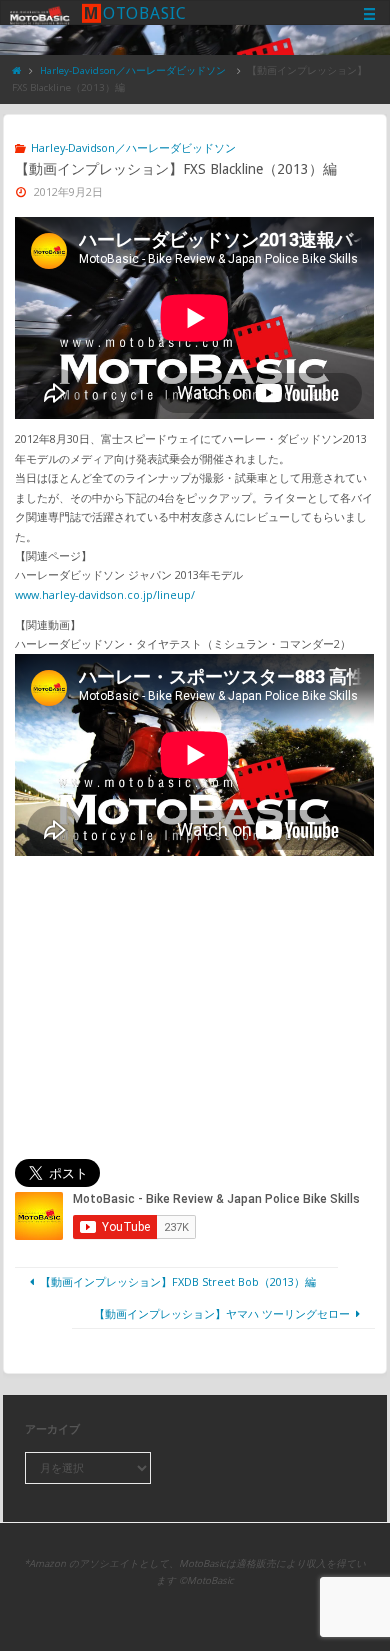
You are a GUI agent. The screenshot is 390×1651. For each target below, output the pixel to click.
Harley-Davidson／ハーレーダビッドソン (133, 70)
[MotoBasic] (40, 13)
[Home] (17, 70)
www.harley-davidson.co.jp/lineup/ (105, 594)
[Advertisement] (195, 1007)
